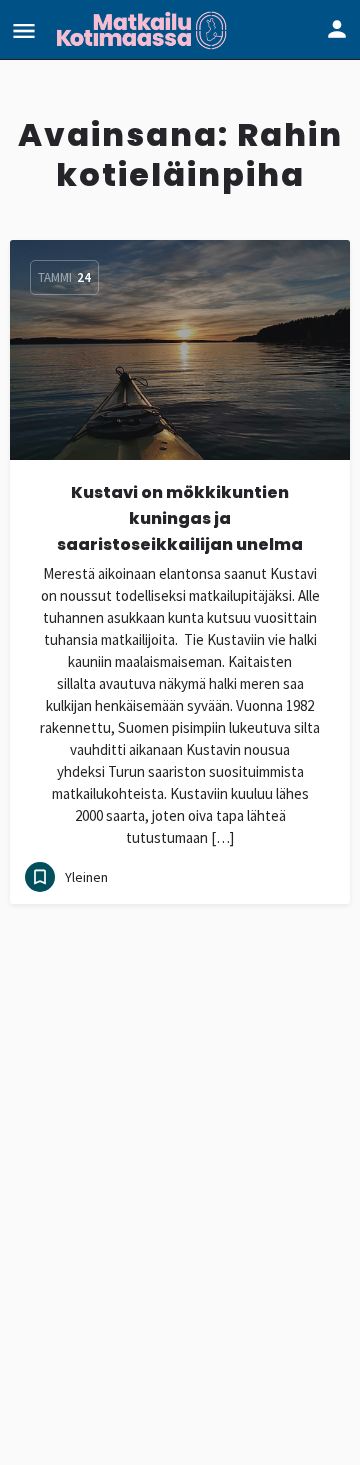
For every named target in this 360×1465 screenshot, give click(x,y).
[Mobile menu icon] (24, 30)
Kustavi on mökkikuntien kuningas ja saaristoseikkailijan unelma (180, 518)
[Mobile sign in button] (337, 29)
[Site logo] (144, 30)
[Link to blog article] (180, 350)
